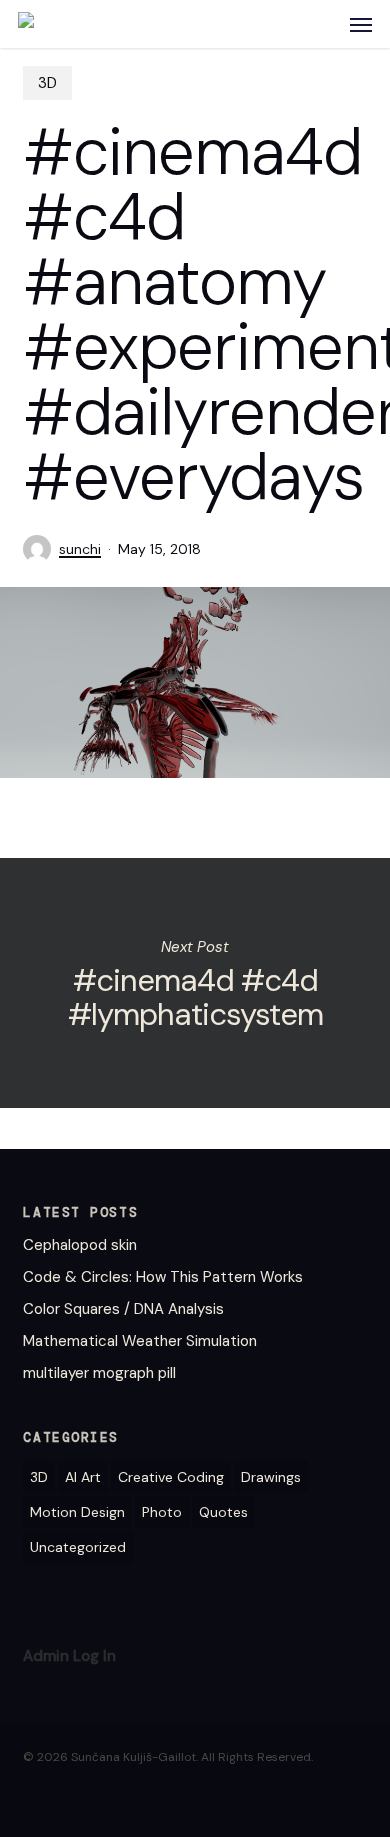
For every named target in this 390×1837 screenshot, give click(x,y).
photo (162, 1512)
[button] (361, 24)
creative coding (171, 1477)
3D (47, 83)
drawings (271, 1477)
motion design (77, 1512)
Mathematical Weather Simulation (140, 1341)
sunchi (80, 549)
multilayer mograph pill (99, 1373)
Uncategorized (78, 1547)
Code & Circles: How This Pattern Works (163, 1277)
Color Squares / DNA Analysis (123, 1309)
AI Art (83, 1477)
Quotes (223, 1512)
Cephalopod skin (80, 1245)
